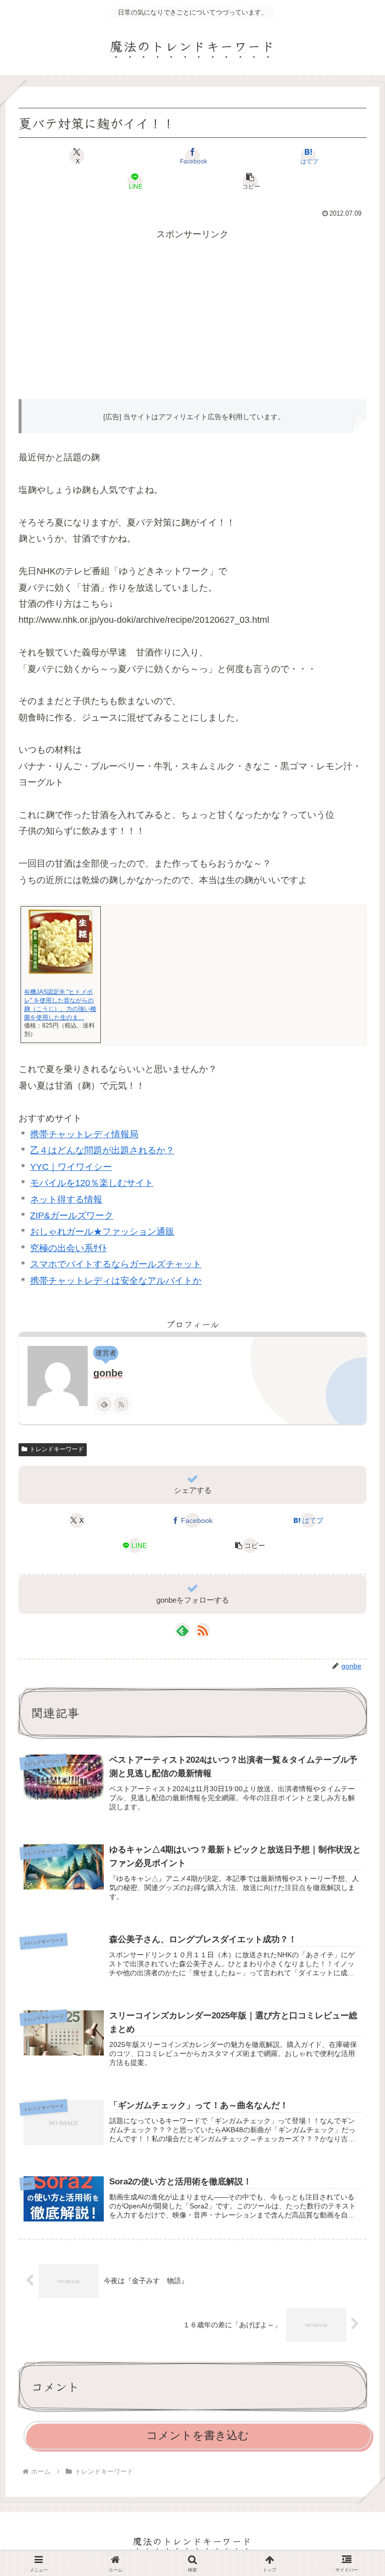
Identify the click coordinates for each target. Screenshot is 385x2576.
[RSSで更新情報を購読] (121, 1404)
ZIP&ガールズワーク (72, 1216)
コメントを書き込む (198, 2435)
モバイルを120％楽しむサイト (92, 1183)
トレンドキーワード (57, 1449)
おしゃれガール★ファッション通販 (102, 1232)
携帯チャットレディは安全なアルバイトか (116, 1281)
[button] (251, 181)
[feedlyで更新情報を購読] (104, 1404)
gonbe (108, 1373)
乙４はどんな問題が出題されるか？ (102, 1150)
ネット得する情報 (66, 1199)
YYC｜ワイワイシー (71, 1167)
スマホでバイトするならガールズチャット (116, 1264)
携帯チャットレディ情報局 (84, 1134)
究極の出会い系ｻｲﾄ (68, 1248)
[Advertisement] (192, 312)
